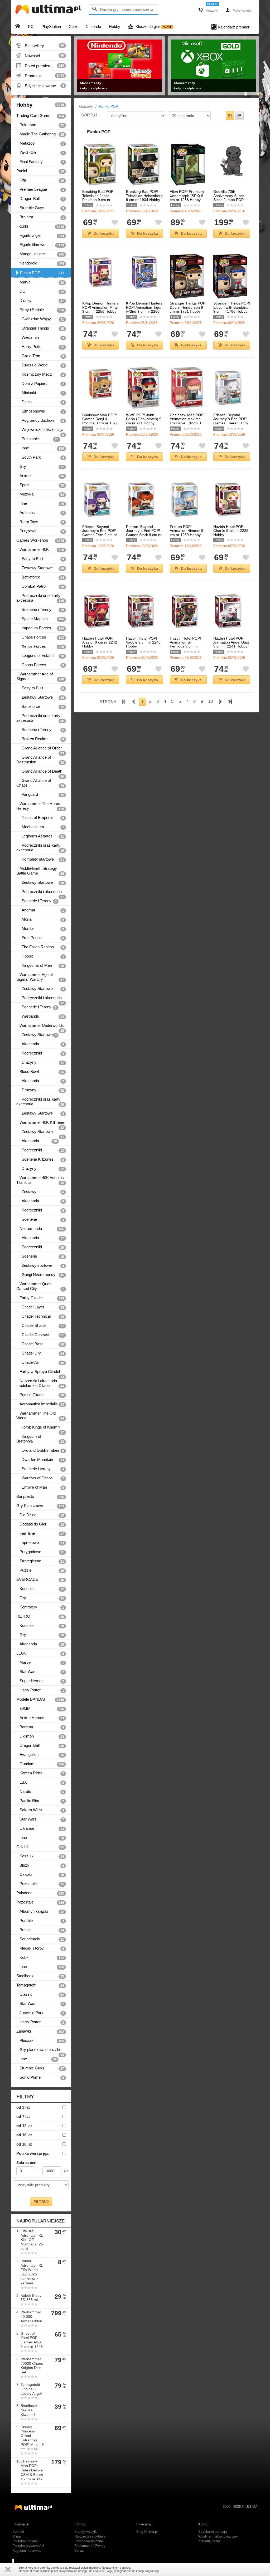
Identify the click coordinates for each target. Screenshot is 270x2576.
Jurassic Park (40, 2013)
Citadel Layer (40, 1307)
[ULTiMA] (49, 10)
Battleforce (40, 577)
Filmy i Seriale (40, 310)
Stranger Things (40, 328)
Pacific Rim (40, 1801)
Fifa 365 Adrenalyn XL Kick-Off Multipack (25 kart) (32, 2240)
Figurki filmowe (40, 245)
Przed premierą (40, 66)
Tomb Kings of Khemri (40, 1428)
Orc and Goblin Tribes (40, 1450)
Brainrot (40, 217)
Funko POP (42, 273)
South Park (40, 457)
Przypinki (40, 531)
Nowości (40, 56)
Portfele (40, 1921)
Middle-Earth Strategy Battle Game (40, 871)
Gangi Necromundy (40, 1275)
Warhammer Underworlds (40, 1027)
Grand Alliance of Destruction (40, 760)
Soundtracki (40, 1939)
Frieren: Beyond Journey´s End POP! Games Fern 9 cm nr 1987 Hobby (100, 533)
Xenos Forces (40, 646)
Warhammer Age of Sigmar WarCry (40, 977)
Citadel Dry (40, 1353)
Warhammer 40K (40, 549)
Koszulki (40, 1856)
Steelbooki (40, 1976)
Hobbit (40, 956)
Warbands (40, 1016)
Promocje (40, 76)
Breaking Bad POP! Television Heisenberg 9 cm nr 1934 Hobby (144, 196)
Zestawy (40, 1192)
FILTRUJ (41, 2202)
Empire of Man (40, 1487)
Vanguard (40, 794)
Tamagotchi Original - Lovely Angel (31, 2389)
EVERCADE (40, 1579)
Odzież (40, 1847)
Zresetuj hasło (209, 2541)
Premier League (40, 189)
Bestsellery (40, 46)
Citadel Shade (40, 1326)
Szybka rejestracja (213, 2532)
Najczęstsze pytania (90, 2536)
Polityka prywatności (28, 2546)
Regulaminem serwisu (116, 2568)
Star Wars (40, 1672)
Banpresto (40, 1496)
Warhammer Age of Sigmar (40, 676)
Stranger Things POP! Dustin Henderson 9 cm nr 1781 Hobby (188, 307)
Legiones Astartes (40, 836)
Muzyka (40, 494)
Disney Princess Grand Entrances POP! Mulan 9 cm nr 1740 (32, 2438)
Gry (40, 467)
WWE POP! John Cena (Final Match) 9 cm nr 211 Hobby (144, 419)
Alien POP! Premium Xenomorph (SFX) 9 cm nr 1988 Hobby (187, 196)
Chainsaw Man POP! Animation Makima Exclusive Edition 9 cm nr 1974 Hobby (187, 421)
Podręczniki (40, 1053)
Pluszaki (40, 2040)
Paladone (40, 1893)
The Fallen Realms (40, 947)
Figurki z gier (40, 235)
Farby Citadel (40, 1298)
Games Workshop (40, 540)
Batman (40, 1727)
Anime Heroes (40, 1718)
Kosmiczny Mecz (40, 374)
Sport (40, 485)
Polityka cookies (25, 2541)
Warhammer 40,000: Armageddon (31, 2317)
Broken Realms (40, 739)
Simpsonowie (40, 411)
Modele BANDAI (40, 1699)
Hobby (40, 105)
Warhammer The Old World (40, 1416)
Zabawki (40, 2031)
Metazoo (40, 143)
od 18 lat (24, 2144)
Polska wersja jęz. (33, 2153)
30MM (40, 1709)
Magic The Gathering (40, 134)
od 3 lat (23, 2107)
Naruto (40, 1792)
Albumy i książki (40, 1911)
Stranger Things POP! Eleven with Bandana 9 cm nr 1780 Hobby (232, 307)
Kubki (40, 1957)
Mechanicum (40, 827)
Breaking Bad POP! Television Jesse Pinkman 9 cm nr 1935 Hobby (98, 198)
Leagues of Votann (40, 656)
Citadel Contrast (40, 1335)
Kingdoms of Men (40, 965)
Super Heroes (40, 1681)
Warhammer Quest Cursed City (40, 1286)
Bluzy (40, 1865)
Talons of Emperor (40, 818)
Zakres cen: (27, 2163)
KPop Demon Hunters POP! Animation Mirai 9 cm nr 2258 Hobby (100, 307)
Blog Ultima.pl (147, 2532)
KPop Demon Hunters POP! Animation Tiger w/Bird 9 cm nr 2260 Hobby (144, 309)
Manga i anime (40, 254)
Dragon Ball (40, 199)
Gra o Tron (40, 356)
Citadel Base (40, 1344)
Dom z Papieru (40, 384)
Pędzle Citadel (40, 1395)
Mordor (40, 929)
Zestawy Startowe (40, 568)
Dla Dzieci (40, 1515)
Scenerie (40, 1219)
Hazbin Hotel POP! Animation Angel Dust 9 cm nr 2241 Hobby (231, 642)
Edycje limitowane (40, 86)
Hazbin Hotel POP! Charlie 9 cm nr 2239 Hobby (231, 531)
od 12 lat (24, 2126)
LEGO (40, 1653)
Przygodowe (40, 1552)
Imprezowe (40, 1543)
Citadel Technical (40, 1316)
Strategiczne (40, 1561)
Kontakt (18, 2532)
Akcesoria (40, 1044)
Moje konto (238, 10)
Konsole (40, 1589)
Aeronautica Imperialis (40, 1404)
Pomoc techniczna (89, 2541)
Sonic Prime (40, 2077)
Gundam (40, 1764)
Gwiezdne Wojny (40, 319)
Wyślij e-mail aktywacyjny (218, 2536)
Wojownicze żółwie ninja (40, 431)
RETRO (40, 1616)
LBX (40, 1782)
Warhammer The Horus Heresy (40, 806)
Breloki (40, 1930)
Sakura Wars (40, 1810)
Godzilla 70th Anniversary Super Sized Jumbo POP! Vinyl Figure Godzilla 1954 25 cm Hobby (230, 200)
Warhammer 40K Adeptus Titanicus (40, 1180)
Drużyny (40, 1062)
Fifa (40, 180)
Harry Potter (40, 347)
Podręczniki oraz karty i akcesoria (40, 598)
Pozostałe (37, 439)
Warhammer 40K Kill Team (41, 1124)
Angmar (40, 910)
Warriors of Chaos (40, 1478)
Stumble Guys (40, 208)
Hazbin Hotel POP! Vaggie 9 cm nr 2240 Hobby (143, 642)
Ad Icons (40, 513)
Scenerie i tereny (40, 1469)
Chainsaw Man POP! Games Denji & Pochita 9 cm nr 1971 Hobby (100, 421)
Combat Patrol (40, 586)
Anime (40, 476)
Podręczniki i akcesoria (40, 893)
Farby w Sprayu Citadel (40, 1373)
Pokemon (40, 125)
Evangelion (40, 1755)
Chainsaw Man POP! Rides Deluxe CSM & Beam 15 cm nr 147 (32, 2470)
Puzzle (40, 1570)
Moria (40, 919)
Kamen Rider (40, 1773)
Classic (40, 1994)
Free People (40, 938)
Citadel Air (40, 1362)
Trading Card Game (40, 116)
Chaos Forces (40, 637)
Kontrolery (40, 1607)
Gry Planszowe (40, 1506)
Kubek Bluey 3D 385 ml (31, 2298)
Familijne (40, 1533)
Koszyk (208, 10)
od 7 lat (23, 2116)
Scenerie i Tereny (40, 610)
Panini (40, 171)
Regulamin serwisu (27, 2551)
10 (210, 701)
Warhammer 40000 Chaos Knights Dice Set (32, 2366)
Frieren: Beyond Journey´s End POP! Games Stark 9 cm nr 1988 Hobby (144, 533)
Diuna (40, 402)
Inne (40, 448)
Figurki (40, 226)
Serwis (79, 2551)
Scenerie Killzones (40, 1159)
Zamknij (8, 2569)
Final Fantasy (40, 162)
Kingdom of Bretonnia (40, 1439)
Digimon (40, 1736)
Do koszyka (104, 233)
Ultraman (40, 1828)
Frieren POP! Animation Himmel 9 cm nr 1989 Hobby (187, 531)
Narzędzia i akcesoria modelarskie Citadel (40, 1383)
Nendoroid (40, 263)
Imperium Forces (40, 628)
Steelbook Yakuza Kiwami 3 (29, 2410)
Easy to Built (40, 559)
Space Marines (40, 619)
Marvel (40, 282)
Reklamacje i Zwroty (90, 2546)
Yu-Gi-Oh (40, 153)
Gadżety (86, 106)
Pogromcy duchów (40, 420)
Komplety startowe (40, 859)
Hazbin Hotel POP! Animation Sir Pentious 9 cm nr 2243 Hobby (185, 644)
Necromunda (40, 1229)
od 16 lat (24, 2135)
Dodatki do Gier (40, 1524)
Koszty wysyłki (86, 2532)
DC (40, 291)
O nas (17, 2536)
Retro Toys (40, 522)
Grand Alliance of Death (40, 772)
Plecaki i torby (40, 1948)
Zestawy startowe (40, 1265)
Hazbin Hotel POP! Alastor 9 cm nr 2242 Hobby (100, 642)
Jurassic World (40, 365)
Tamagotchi (40, 1985)
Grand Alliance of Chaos (40, 783)
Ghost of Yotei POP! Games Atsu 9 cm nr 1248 (32, 2340)
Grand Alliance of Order (40, 749)
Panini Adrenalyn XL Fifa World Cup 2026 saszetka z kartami (32, 2272)
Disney (40, 301)
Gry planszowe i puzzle (40, 2051)
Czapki (40, 1875)
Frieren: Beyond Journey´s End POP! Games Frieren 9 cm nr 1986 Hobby (231, 421)
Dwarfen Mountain (40, 1460)
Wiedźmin (40, 337)
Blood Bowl (40, 1072)
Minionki (40, 393)
